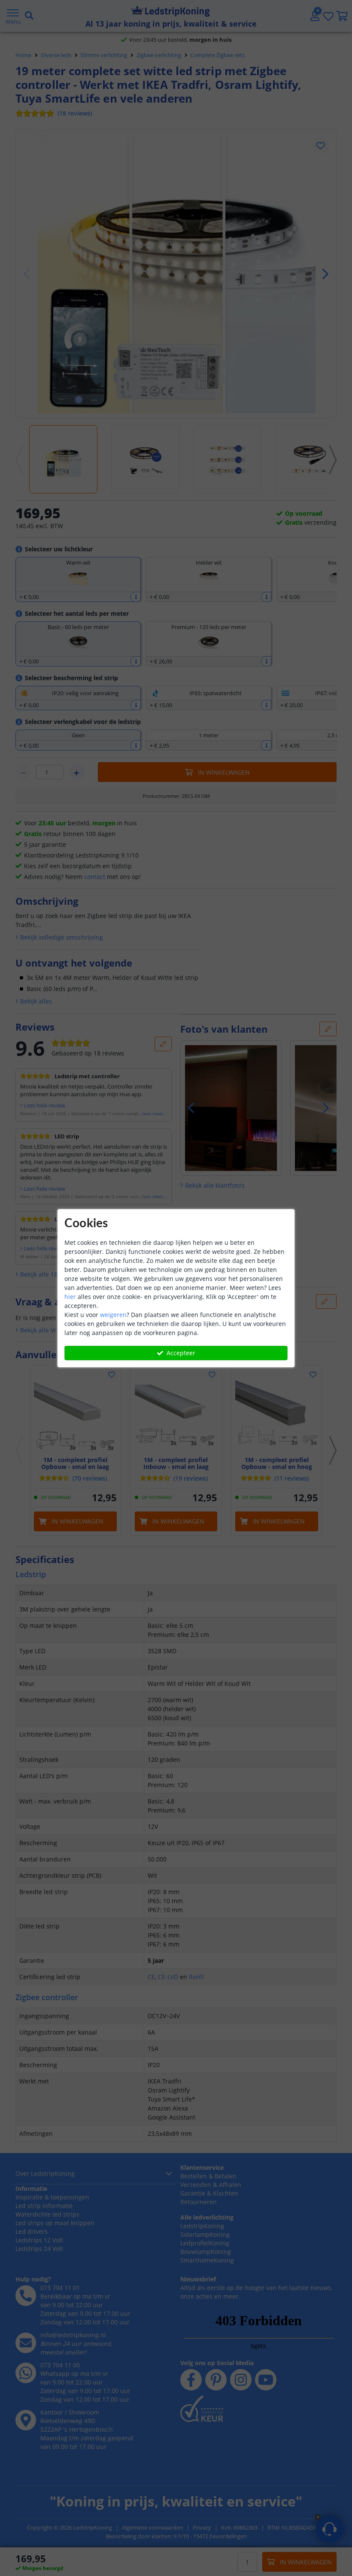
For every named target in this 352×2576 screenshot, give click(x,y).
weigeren (113, 1315)
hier (70, 1297)
